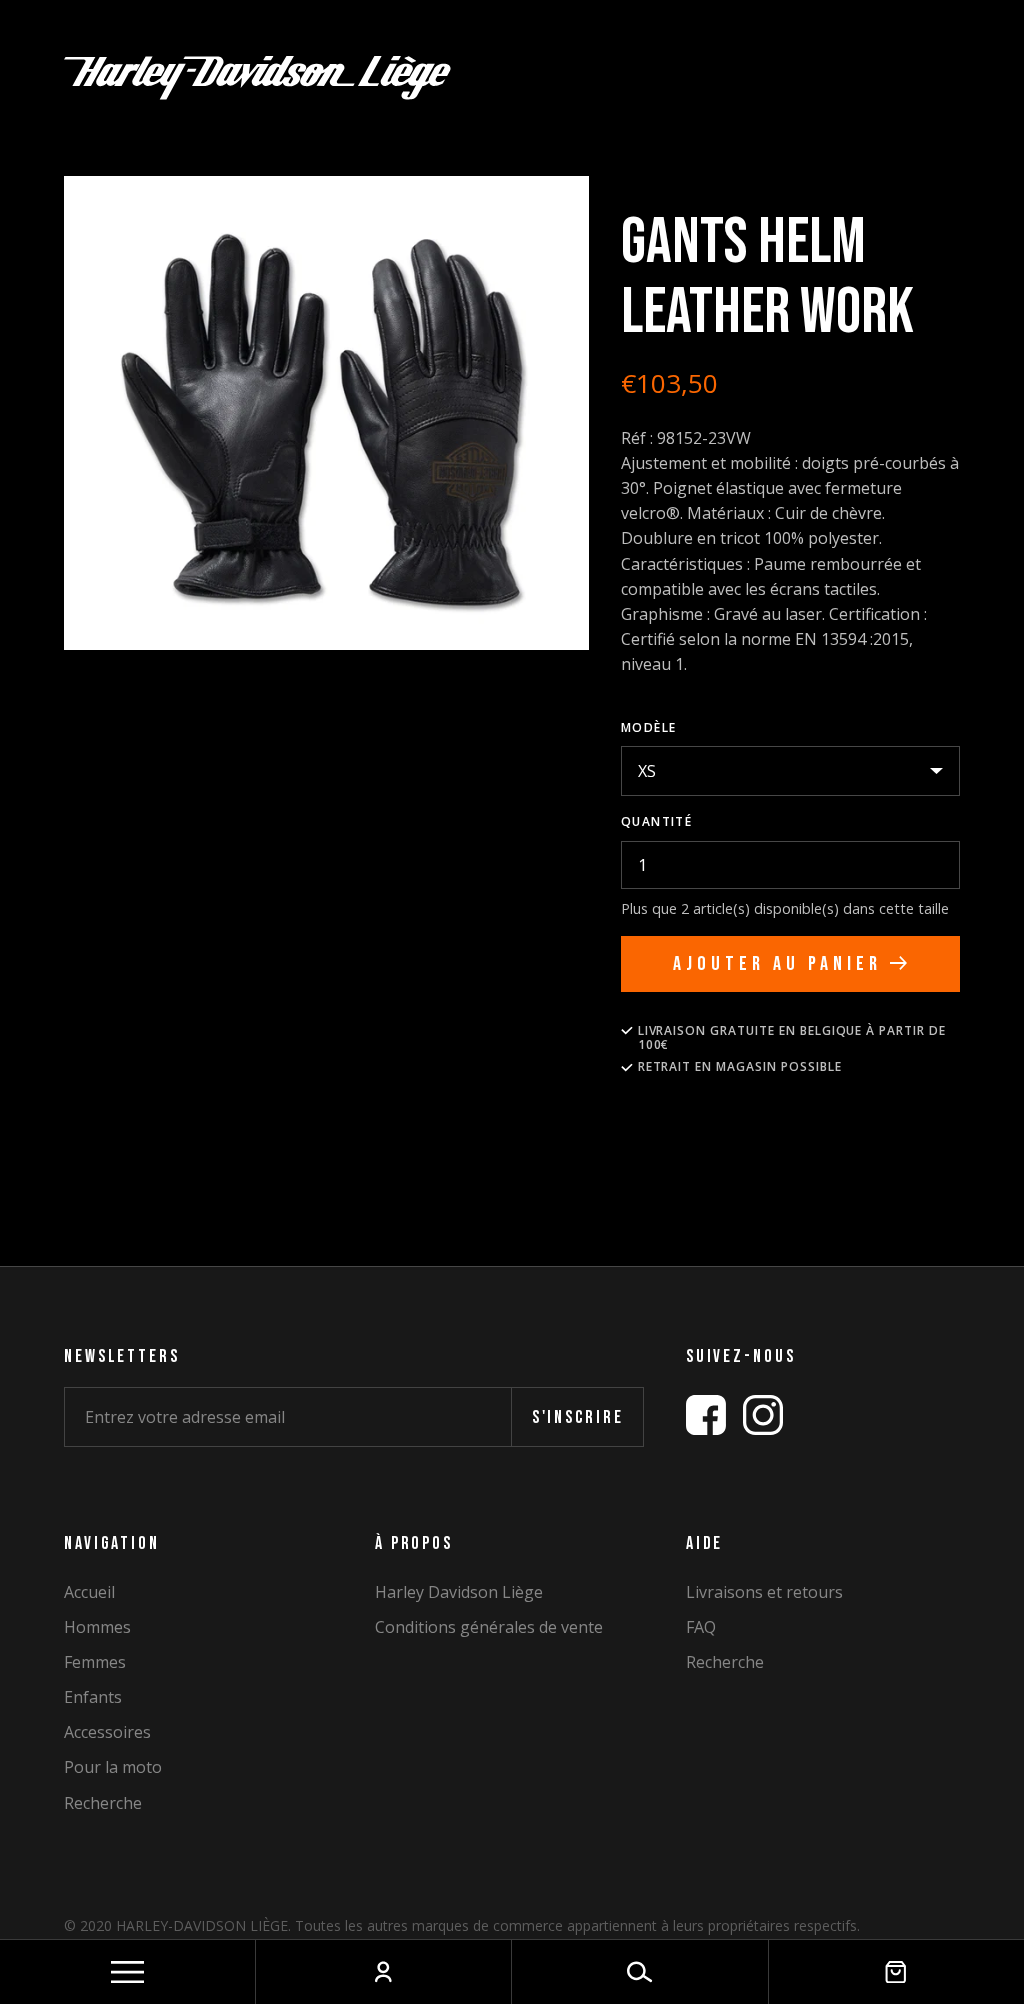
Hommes (97, 1627)
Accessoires (107, 1732)
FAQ (701, 1627)
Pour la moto (113, 1767)
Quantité (657, 821)
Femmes (95, 1662)
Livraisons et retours (764, 1592)
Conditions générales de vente (489, 1627)
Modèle (649, 727)
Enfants (93, 1697)
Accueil (89, 1592)
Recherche (103, 1803)
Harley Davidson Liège (459, 1592)
